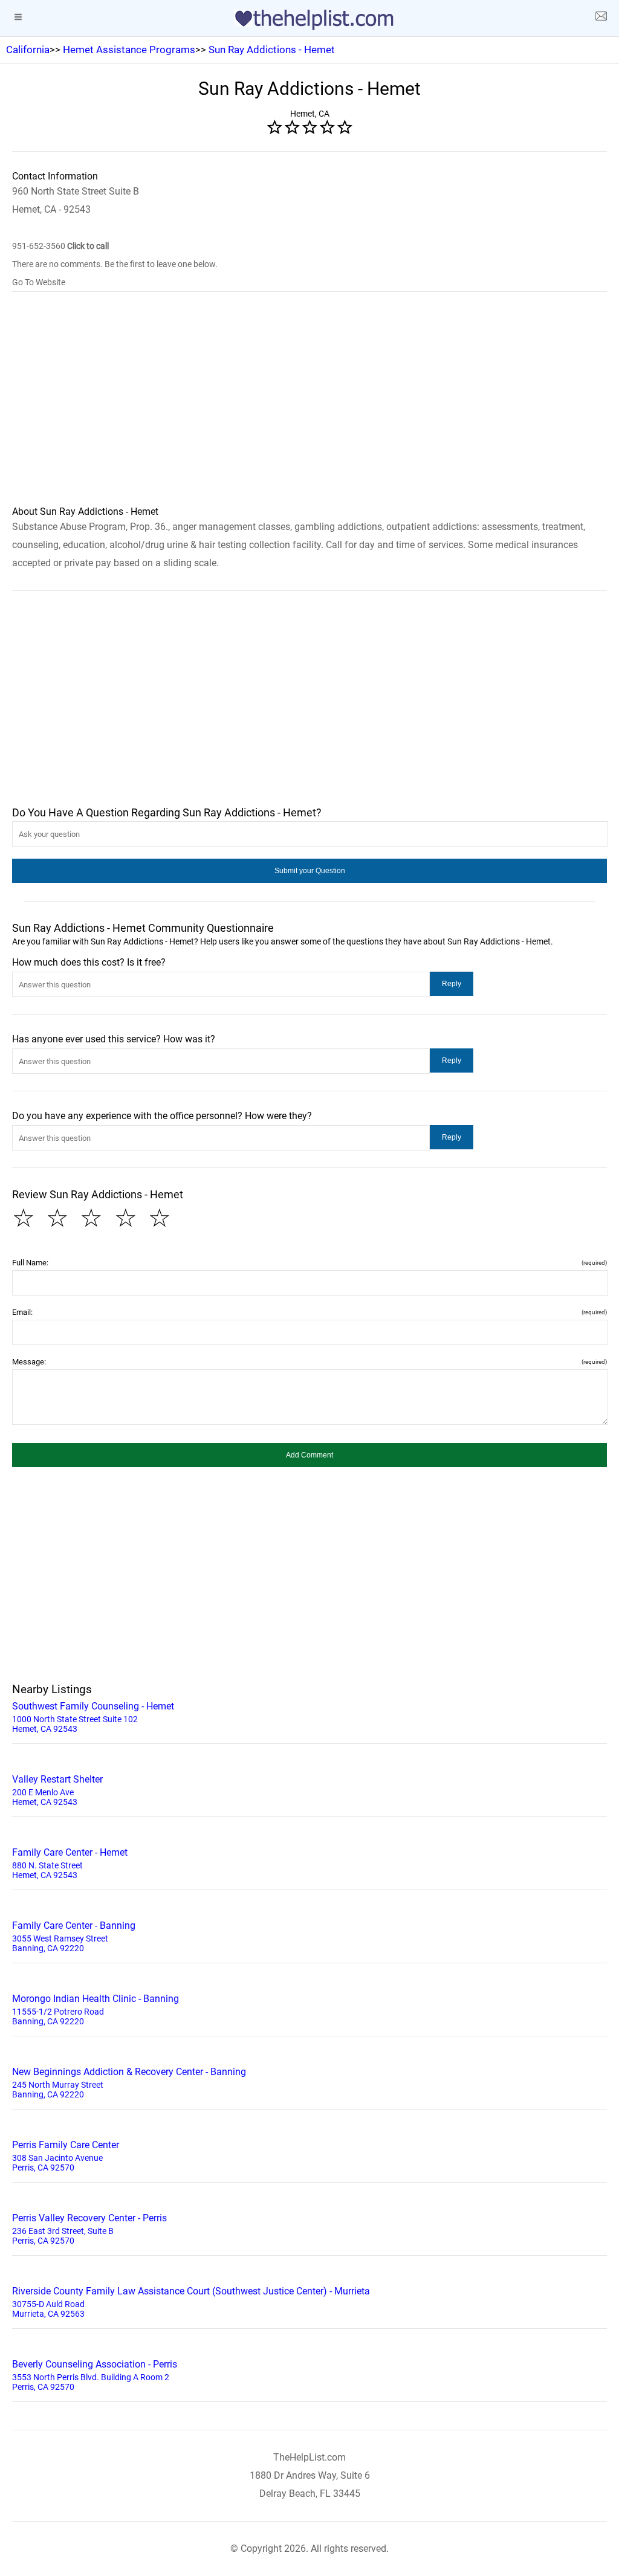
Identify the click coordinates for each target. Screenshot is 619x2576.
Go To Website (39, 282)
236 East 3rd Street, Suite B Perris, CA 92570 (89, 2229)
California (28, 50)
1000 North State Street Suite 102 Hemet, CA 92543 (93, 1717)
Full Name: (309, 1263)
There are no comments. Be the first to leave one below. (115, 264)
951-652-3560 (60, 246)
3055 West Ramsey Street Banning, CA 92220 (74, 1936)
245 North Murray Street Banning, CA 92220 (129, 2083)
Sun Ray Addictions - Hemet (272, 50)
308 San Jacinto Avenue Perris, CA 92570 (66, 2156)
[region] (309, 407)
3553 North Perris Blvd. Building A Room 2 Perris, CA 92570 (95, 2375)
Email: (309, 1312)
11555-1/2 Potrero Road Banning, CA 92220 (96, 2009)
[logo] (309, 20)
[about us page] (601, 18)
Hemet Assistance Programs (129, 50)
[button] (309, 871)
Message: (309, 1362)
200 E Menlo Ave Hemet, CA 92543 (57, 1790)
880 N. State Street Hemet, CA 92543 (70, 1863)
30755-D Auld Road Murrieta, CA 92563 (191, 2302)
